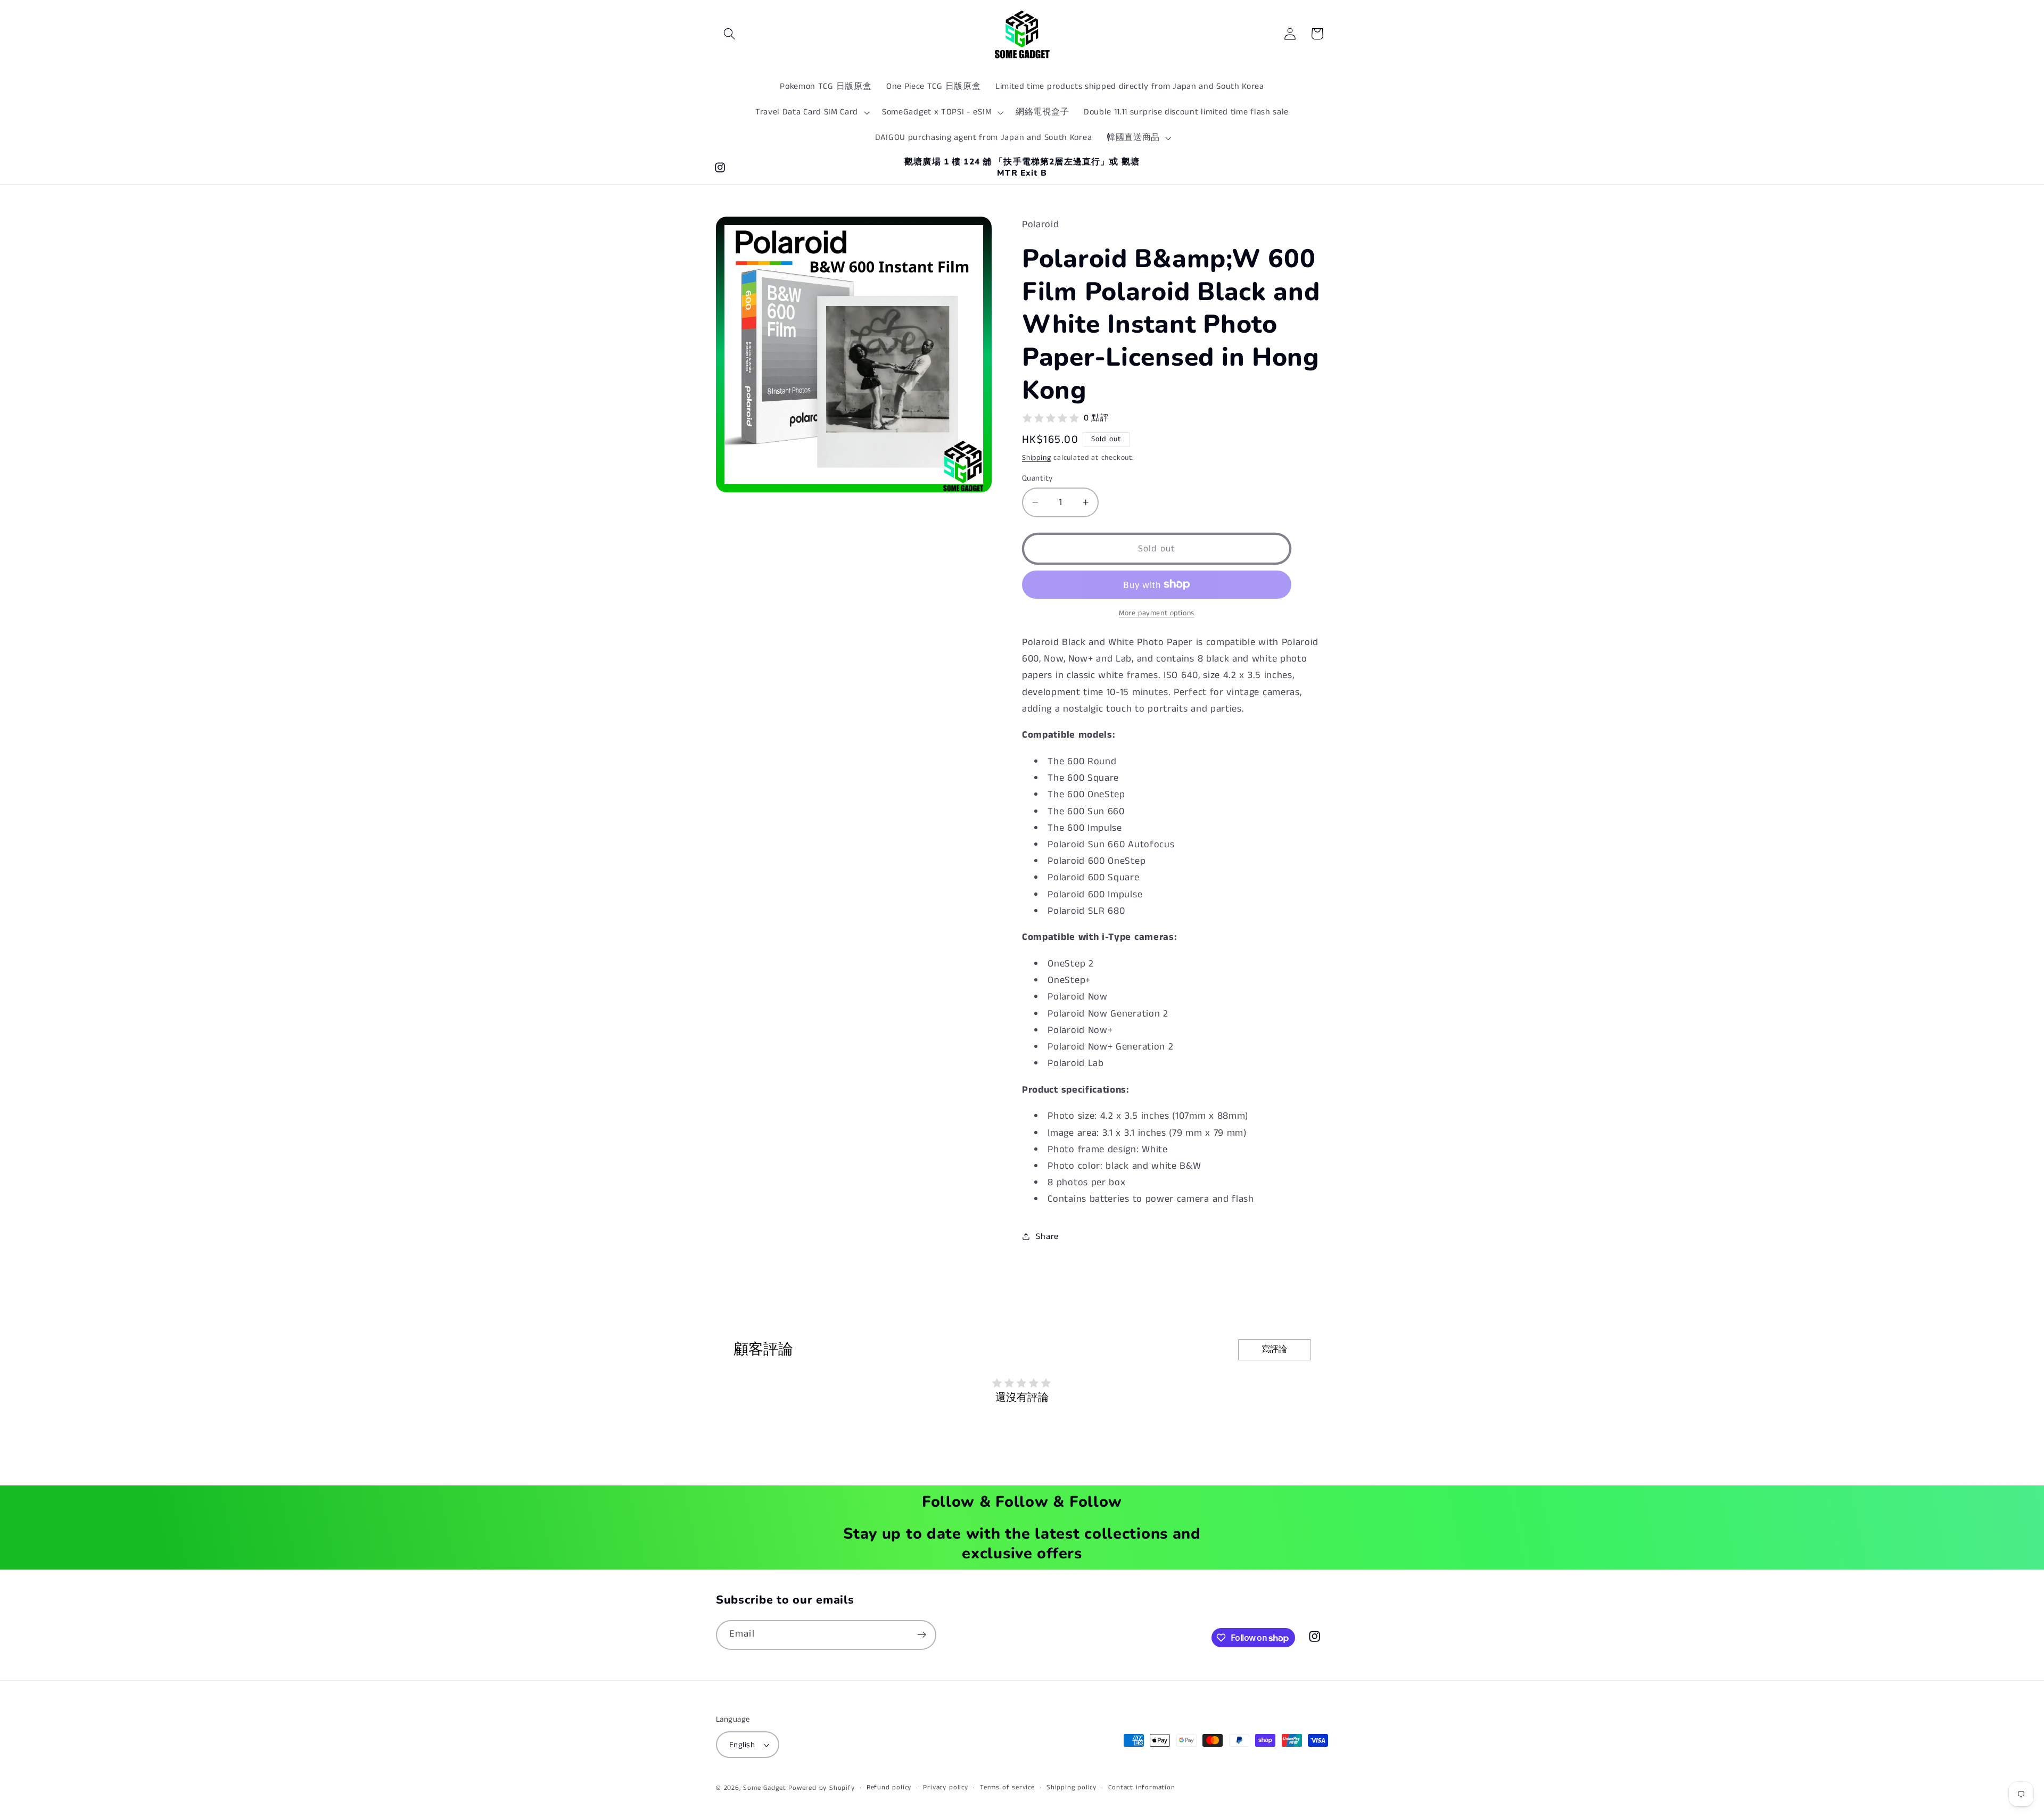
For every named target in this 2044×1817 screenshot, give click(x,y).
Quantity (1037, 478)
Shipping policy (1072, 1787)
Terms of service (1007, 1787)
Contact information (1141, 1787)
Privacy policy (945, 1787)
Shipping (1036, 457)
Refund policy (889, 1787)
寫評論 (1274, 1349)
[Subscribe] (922, 1635)
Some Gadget (764, 1788)
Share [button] (1047, 1237)
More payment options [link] (1157, 613)
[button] (730, 34)
